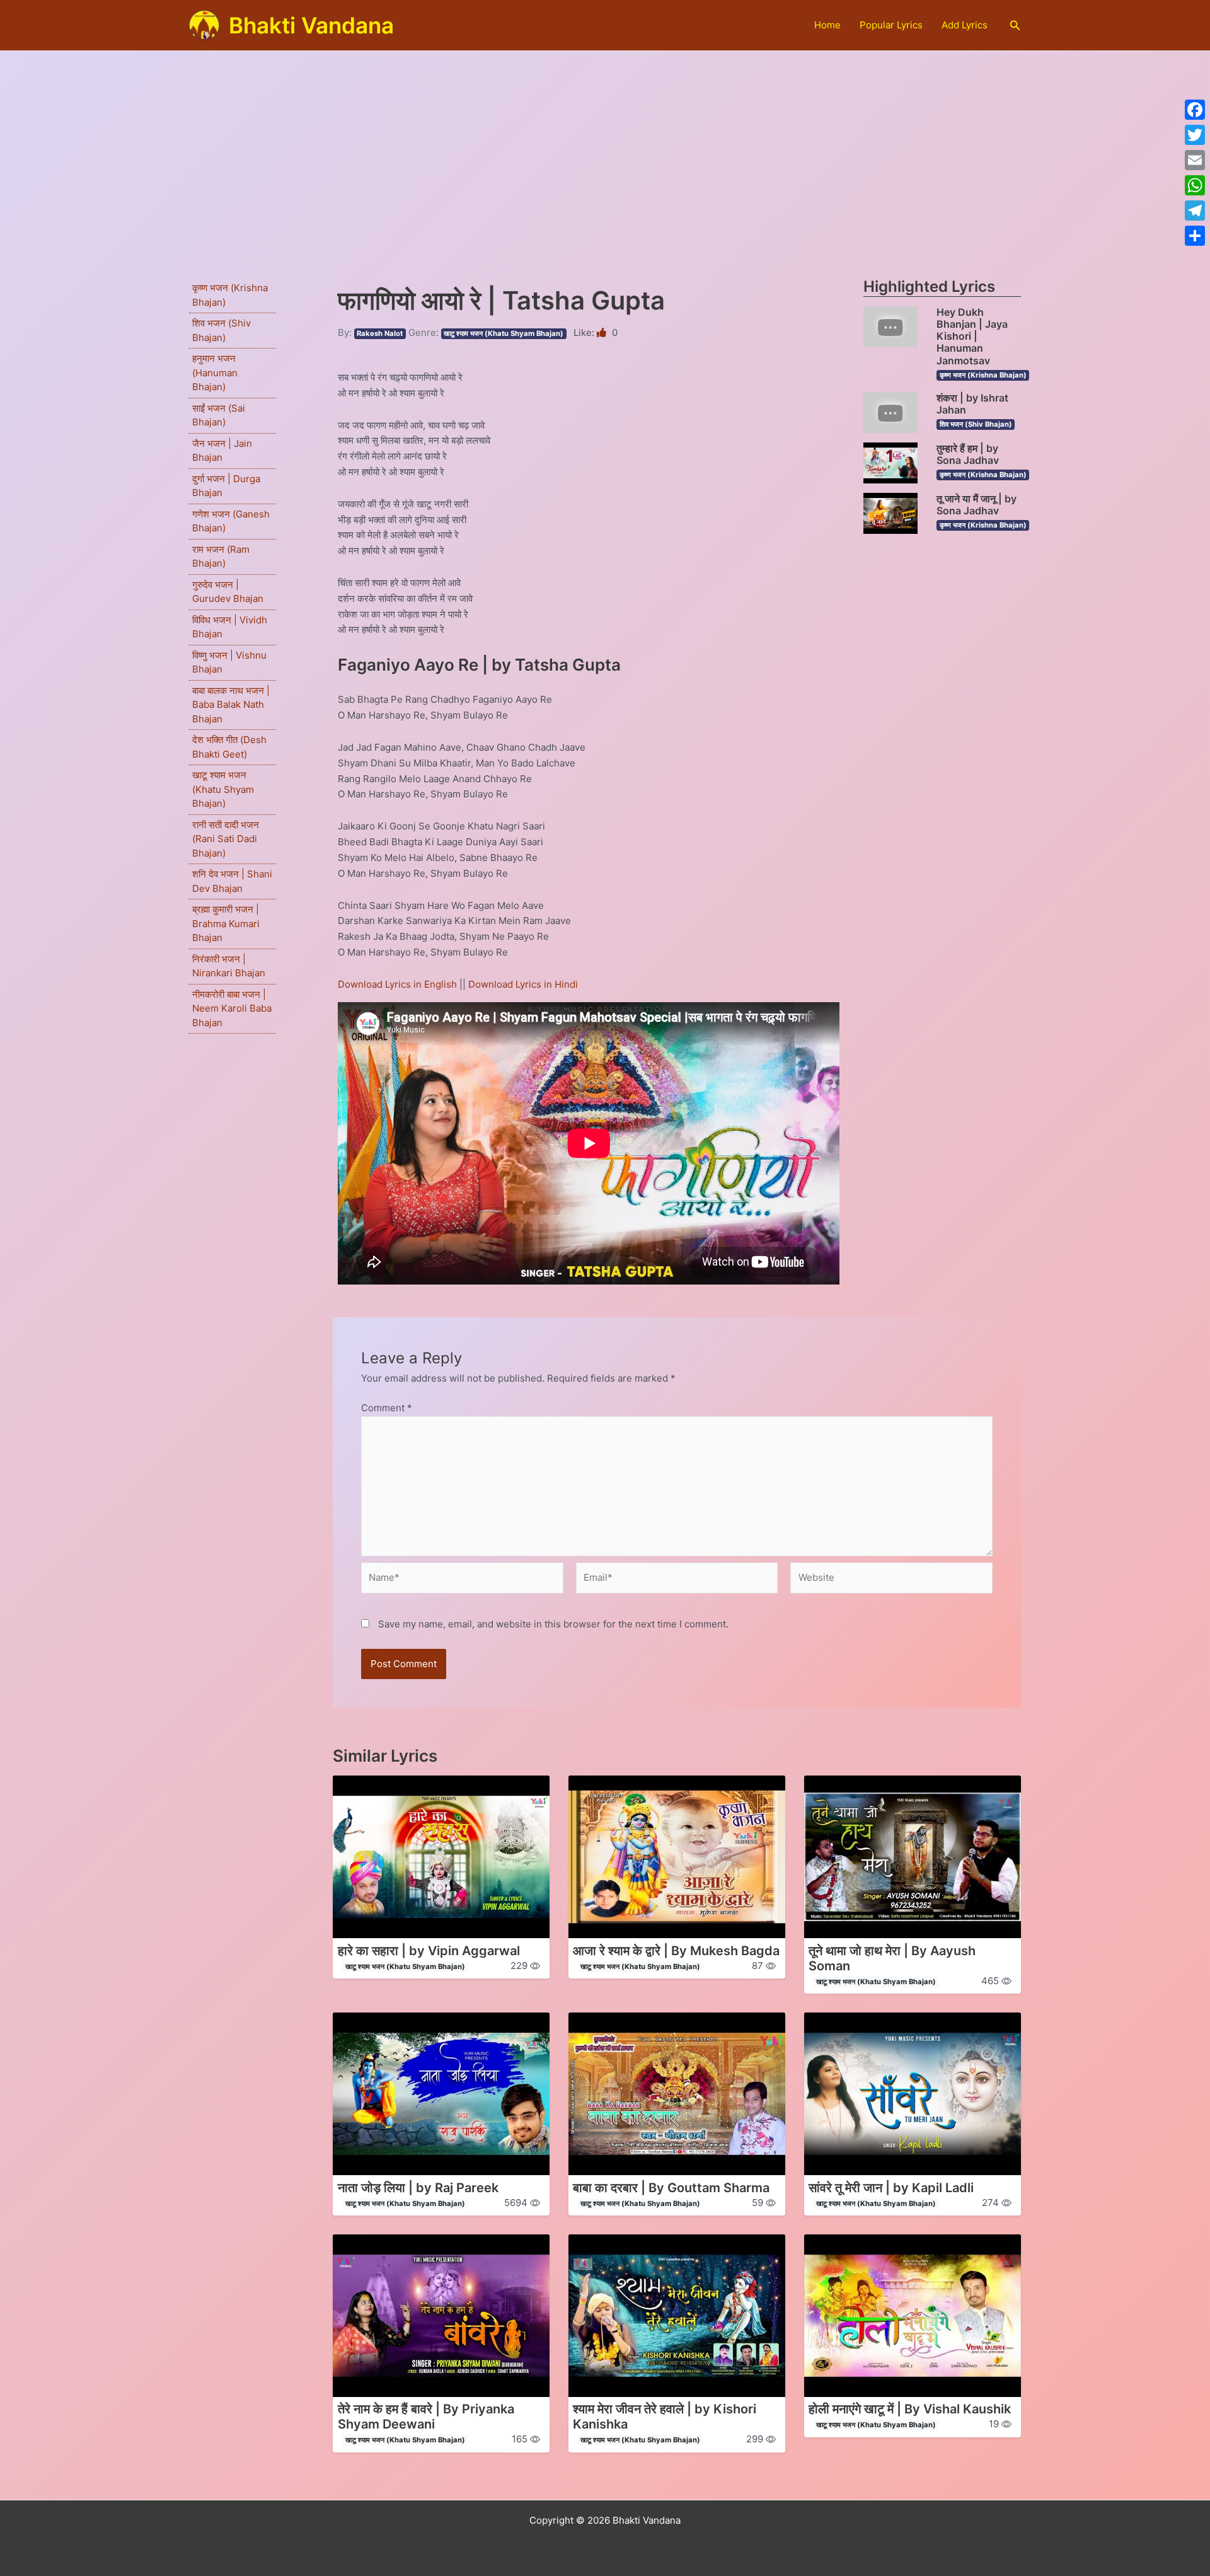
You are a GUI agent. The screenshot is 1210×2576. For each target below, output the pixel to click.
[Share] (1195, 236)
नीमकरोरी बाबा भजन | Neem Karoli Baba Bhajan (232, 1008)
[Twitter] (1195, 135)
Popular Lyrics (891, 25)
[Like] (603, 332)
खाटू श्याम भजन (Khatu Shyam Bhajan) (223, 789)
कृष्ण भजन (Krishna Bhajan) (983, 375)
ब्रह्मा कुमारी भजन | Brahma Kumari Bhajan (226, 923)
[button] (1015, 26)
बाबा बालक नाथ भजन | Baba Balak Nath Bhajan (231, 705)
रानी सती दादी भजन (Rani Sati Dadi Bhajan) (226, 839)
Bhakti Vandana (311, 25)
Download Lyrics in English (399, 984)
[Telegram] (1195, 211)
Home (827, 25)
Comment (387, 1408)
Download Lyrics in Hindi (523, 984)
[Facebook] (1195, 110)
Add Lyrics (965, 25)
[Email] (1195, 160)
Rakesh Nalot (380, 333)
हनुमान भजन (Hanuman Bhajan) (215, 373)
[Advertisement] (605, 146)
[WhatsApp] (1195, 185)
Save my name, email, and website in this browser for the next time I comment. (553, 1624)
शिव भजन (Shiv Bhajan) (976, 424)
